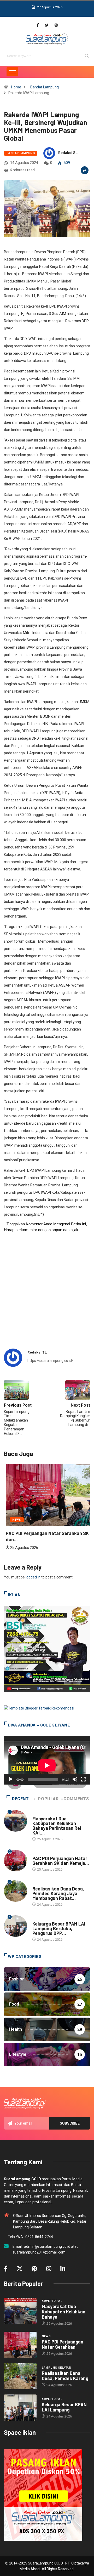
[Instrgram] (56, 25)
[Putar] (11, 1779)
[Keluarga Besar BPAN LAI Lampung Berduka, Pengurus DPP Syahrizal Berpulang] (20, 2408)
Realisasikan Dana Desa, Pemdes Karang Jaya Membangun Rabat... (58, 1893)
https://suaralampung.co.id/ (50, 1361)
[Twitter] (47, 25)
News (15, 1520)
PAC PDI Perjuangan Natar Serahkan (63, 2344)
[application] (47, 1760)
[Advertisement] (47, 1291)
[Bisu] (75, 1779)
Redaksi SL (68, 153)
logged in (33, 1577)
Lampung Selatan (47, 1884)
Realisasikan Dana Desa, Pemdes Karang (65, 2376)
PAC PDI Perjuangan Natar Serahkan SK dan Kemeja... (61, 1861)
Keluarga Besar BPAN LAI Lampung (64, 2407)
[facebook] (38, 25)
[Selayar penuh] (83, 1779)
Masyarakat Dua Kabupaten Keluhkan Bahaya (64, 2312)
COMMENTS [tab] (76, 1799)
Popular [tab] (48, 1799)
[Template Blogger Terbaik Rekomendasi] (39, 1708)
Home (16, 87)
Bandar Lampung (45, 87)
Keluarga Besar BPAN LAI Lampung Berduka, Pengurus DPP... (59, 1928)
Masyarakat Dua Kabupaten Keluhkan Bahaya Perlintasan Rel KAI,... (57, 1826)
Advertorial (43, 1813)
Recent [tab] (20, 1799)
